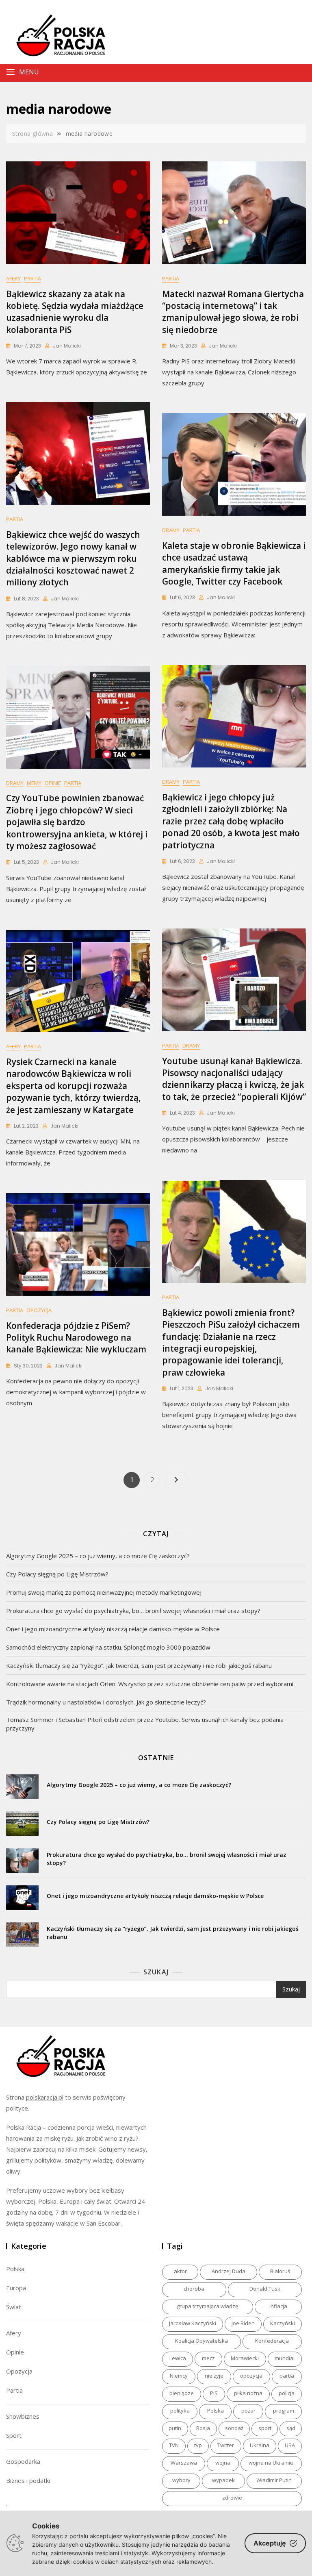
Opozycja (39, 1310)
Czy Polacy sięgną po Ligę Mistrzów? (57, 1574)
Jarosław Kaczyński (193, 2323)
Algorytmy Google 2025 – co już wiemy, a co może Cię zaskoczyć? (98, 1556)
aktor (180, 2271)
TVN (174, 2445)
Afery (13, 278)
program (284, 2411)
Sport (14, 2435)
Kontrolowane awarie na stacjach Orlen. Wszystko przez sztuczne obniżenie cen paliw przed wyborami (150, 1684)
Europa (16, 2288)
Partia (32, 278)
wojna (223, 2463)
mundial (285, 2358)
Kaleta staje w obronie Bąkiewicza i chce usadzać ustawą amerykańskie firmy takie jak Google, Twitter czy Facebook (234, 563)
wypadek (223, 2480)
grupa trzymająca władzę (207, 2306)
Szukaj (156, 1972)
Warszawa (184, 2463)
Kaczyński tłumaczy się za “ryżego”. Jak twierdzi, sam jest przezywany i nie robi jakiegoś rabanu (139, 1665)
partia (287, 2376)
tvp (198, 2445)
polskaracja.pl (45, 2097)
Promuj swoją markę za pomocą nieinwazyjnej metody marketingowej (104, 1592)
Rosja (203, 2428)
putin (175, 2428)
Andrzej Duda (229, 2271)
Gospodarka (23, 2461)
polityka (180, 2411)
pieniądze (182, 2393)
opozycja (251, 2376)
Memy (34, 783)
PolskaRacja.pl (56, 30)
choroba (194, 2289)
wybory (181, 2480)
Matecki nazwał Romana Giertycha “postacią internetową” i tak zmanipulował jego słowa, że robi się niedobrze (233, 312)
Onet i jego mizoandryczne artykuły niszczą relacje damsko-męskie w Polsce (113, 1629)
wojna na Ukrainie (271, 2463)
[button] (123, 72)
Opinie (53, 783)
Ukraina (260, 2445)
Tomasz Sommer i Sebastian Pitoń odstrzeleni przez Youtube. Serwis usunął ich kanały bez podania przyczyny (145, 1724)
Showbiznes (23, 2416)
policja (287, 2393)
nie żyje (214, 2376)
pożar (248, 2411)
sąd (291, 2428)
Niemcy (179, 2376)
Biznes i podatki (28, 2480)
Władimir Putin (274, 2480)
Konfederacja (272, 2341)
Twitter (226, 2445)
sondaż (234, 2428)
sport (265, 2428)
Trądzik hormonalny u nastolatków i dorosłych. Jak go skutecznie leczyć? (106, 1702)
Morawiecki (245, 2358)
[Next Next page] (176, 1480)
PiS (214, 2393)
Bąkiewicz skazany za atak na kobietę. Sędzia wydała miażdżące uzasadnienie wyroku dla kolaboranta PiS (75, 312)
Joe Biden (243, 2323)
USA (290, 2445)
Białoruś (280, 2271)
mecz (208, 2358)
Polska (15, 2269)
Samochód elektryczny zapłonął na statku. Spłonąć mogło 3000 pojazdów (108, 1647)
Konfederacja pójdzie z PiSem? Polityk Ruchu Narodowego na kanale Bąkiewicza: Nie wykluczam (76, 1338)
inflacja (278, 2306)
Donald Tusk (265, 2289)
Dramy (171, 530)
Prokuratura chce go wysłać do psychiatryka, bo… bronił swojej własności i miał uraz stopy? (133, 1611)
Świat (14, 2307)
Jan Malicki (67, 346)
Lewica (178, 2358)
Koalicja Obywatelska (201, 2341)
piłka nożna (248, 2393)
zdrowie (232, 2498)
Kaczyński (283, 2323)
